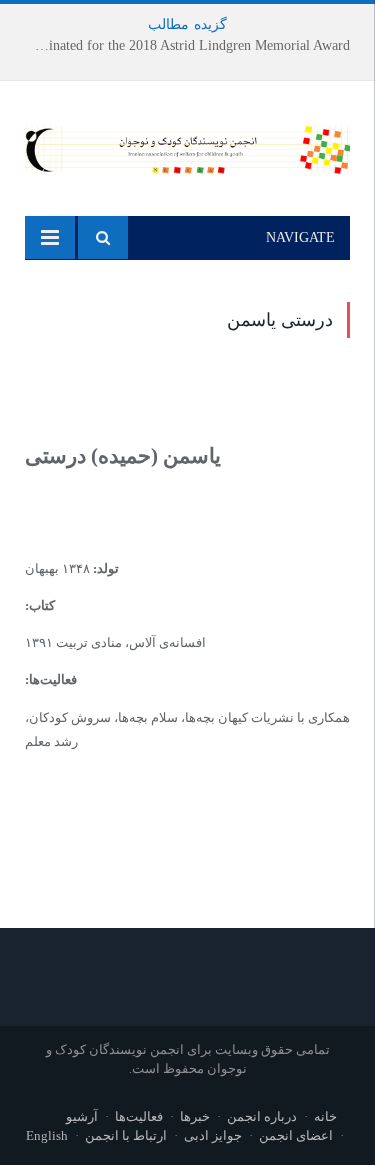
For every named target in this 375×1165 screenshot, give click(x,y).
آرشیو (82, 1116)
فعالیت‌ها (139, 1116)
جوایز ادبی (213, 1135)
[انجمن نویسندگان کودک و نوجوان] (187, 146)
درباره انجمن (262, 1116)
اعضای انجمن (296, 1135)
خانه (325, 1116)
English (47, 1135)
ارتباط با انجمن (126, 1135)
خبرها (195, 1116)
